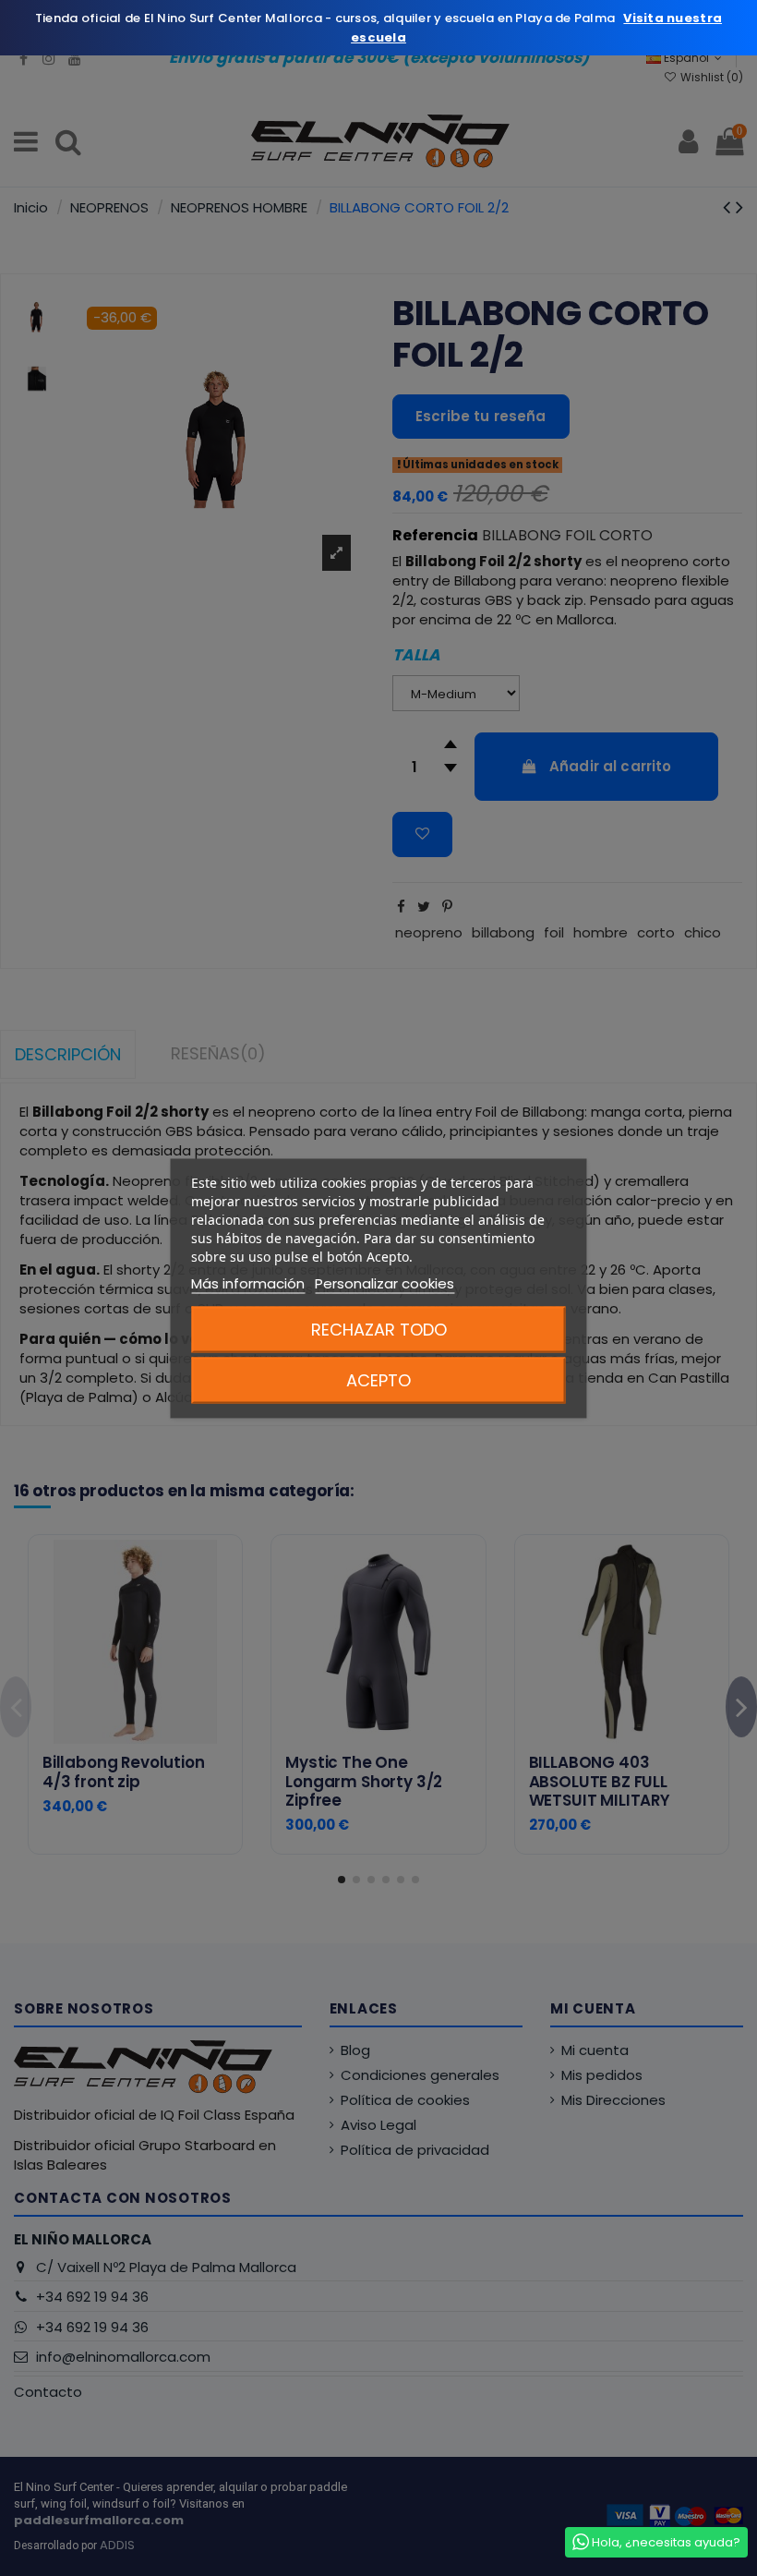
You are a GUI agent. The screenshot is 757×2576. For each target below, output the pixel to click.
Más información (248, 1282)
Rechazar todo (379, 1329)
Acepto (378, 1379)
